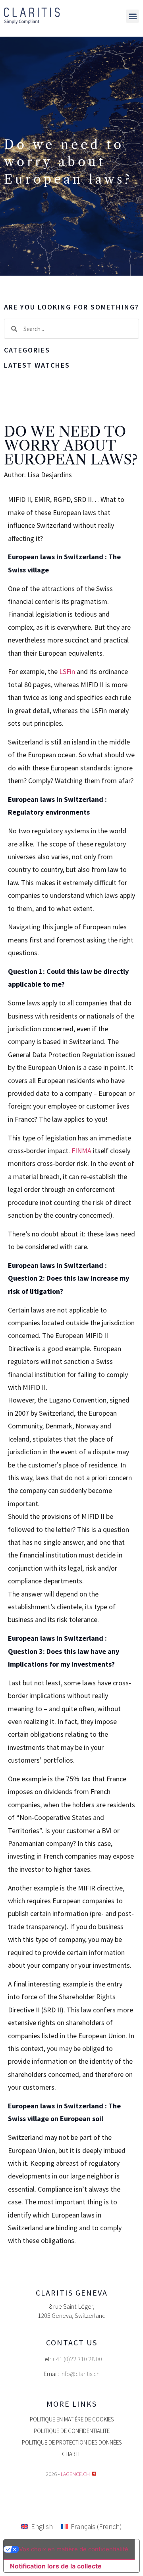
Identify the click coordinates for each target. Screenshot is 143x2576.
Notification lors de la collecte (56, 2566)
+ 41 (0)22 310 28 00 (77, 2359)
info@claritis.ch (80, 2374)
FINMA (81, 1151)
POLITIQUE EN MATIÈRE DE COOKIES (72, 2419)
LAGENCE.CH (75, 2474)
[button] (132, 16)
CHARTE (71, 2454)
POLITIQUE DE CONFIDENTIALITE (72, 2431)
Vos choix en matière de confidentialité (74, 2549)
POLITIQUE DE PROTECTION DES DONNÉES (72, 2442)
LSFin (67, 671)
